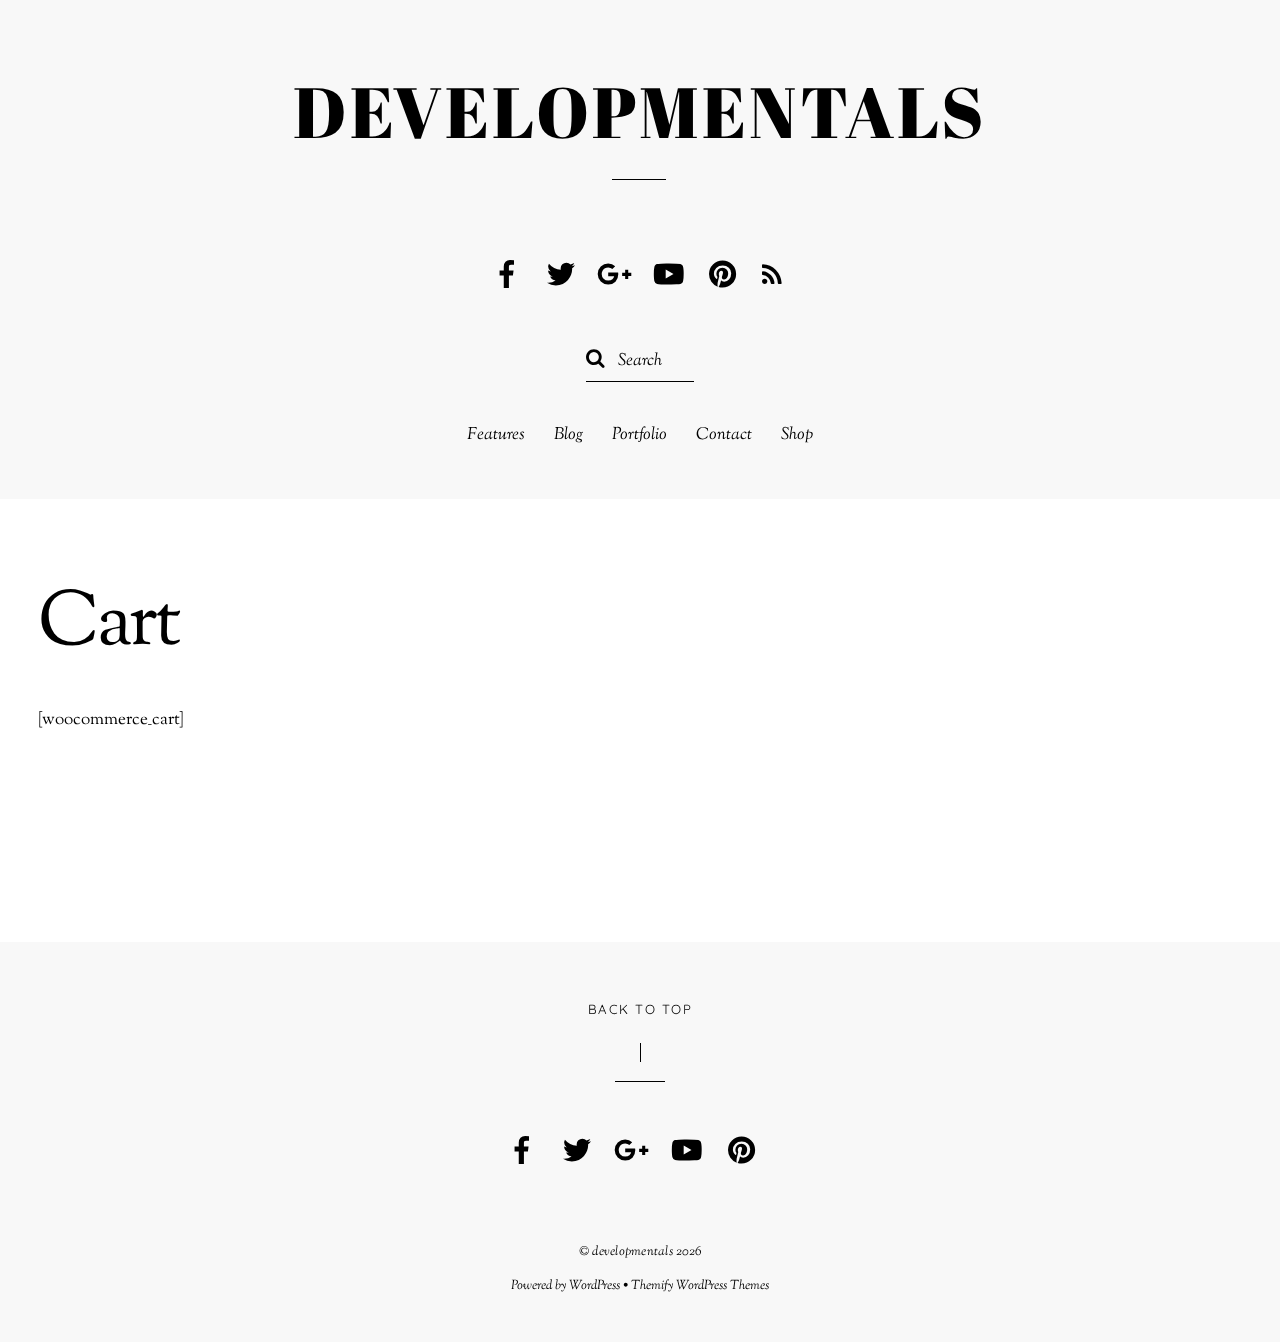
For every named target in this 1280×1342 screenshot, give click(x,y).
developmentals (632, 1252)
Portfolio (639, 435)
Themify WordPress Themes (700, 1286)
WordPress (594, 1286)
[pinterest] (723, 275)
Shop (797, 435)
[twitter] (561, 275)
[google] (615, 275)
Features (496, 435)
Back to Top (640, 1009)
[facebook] (507, 275)
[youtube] (669, 275)
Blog (568, 435)
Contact (724, 435)
